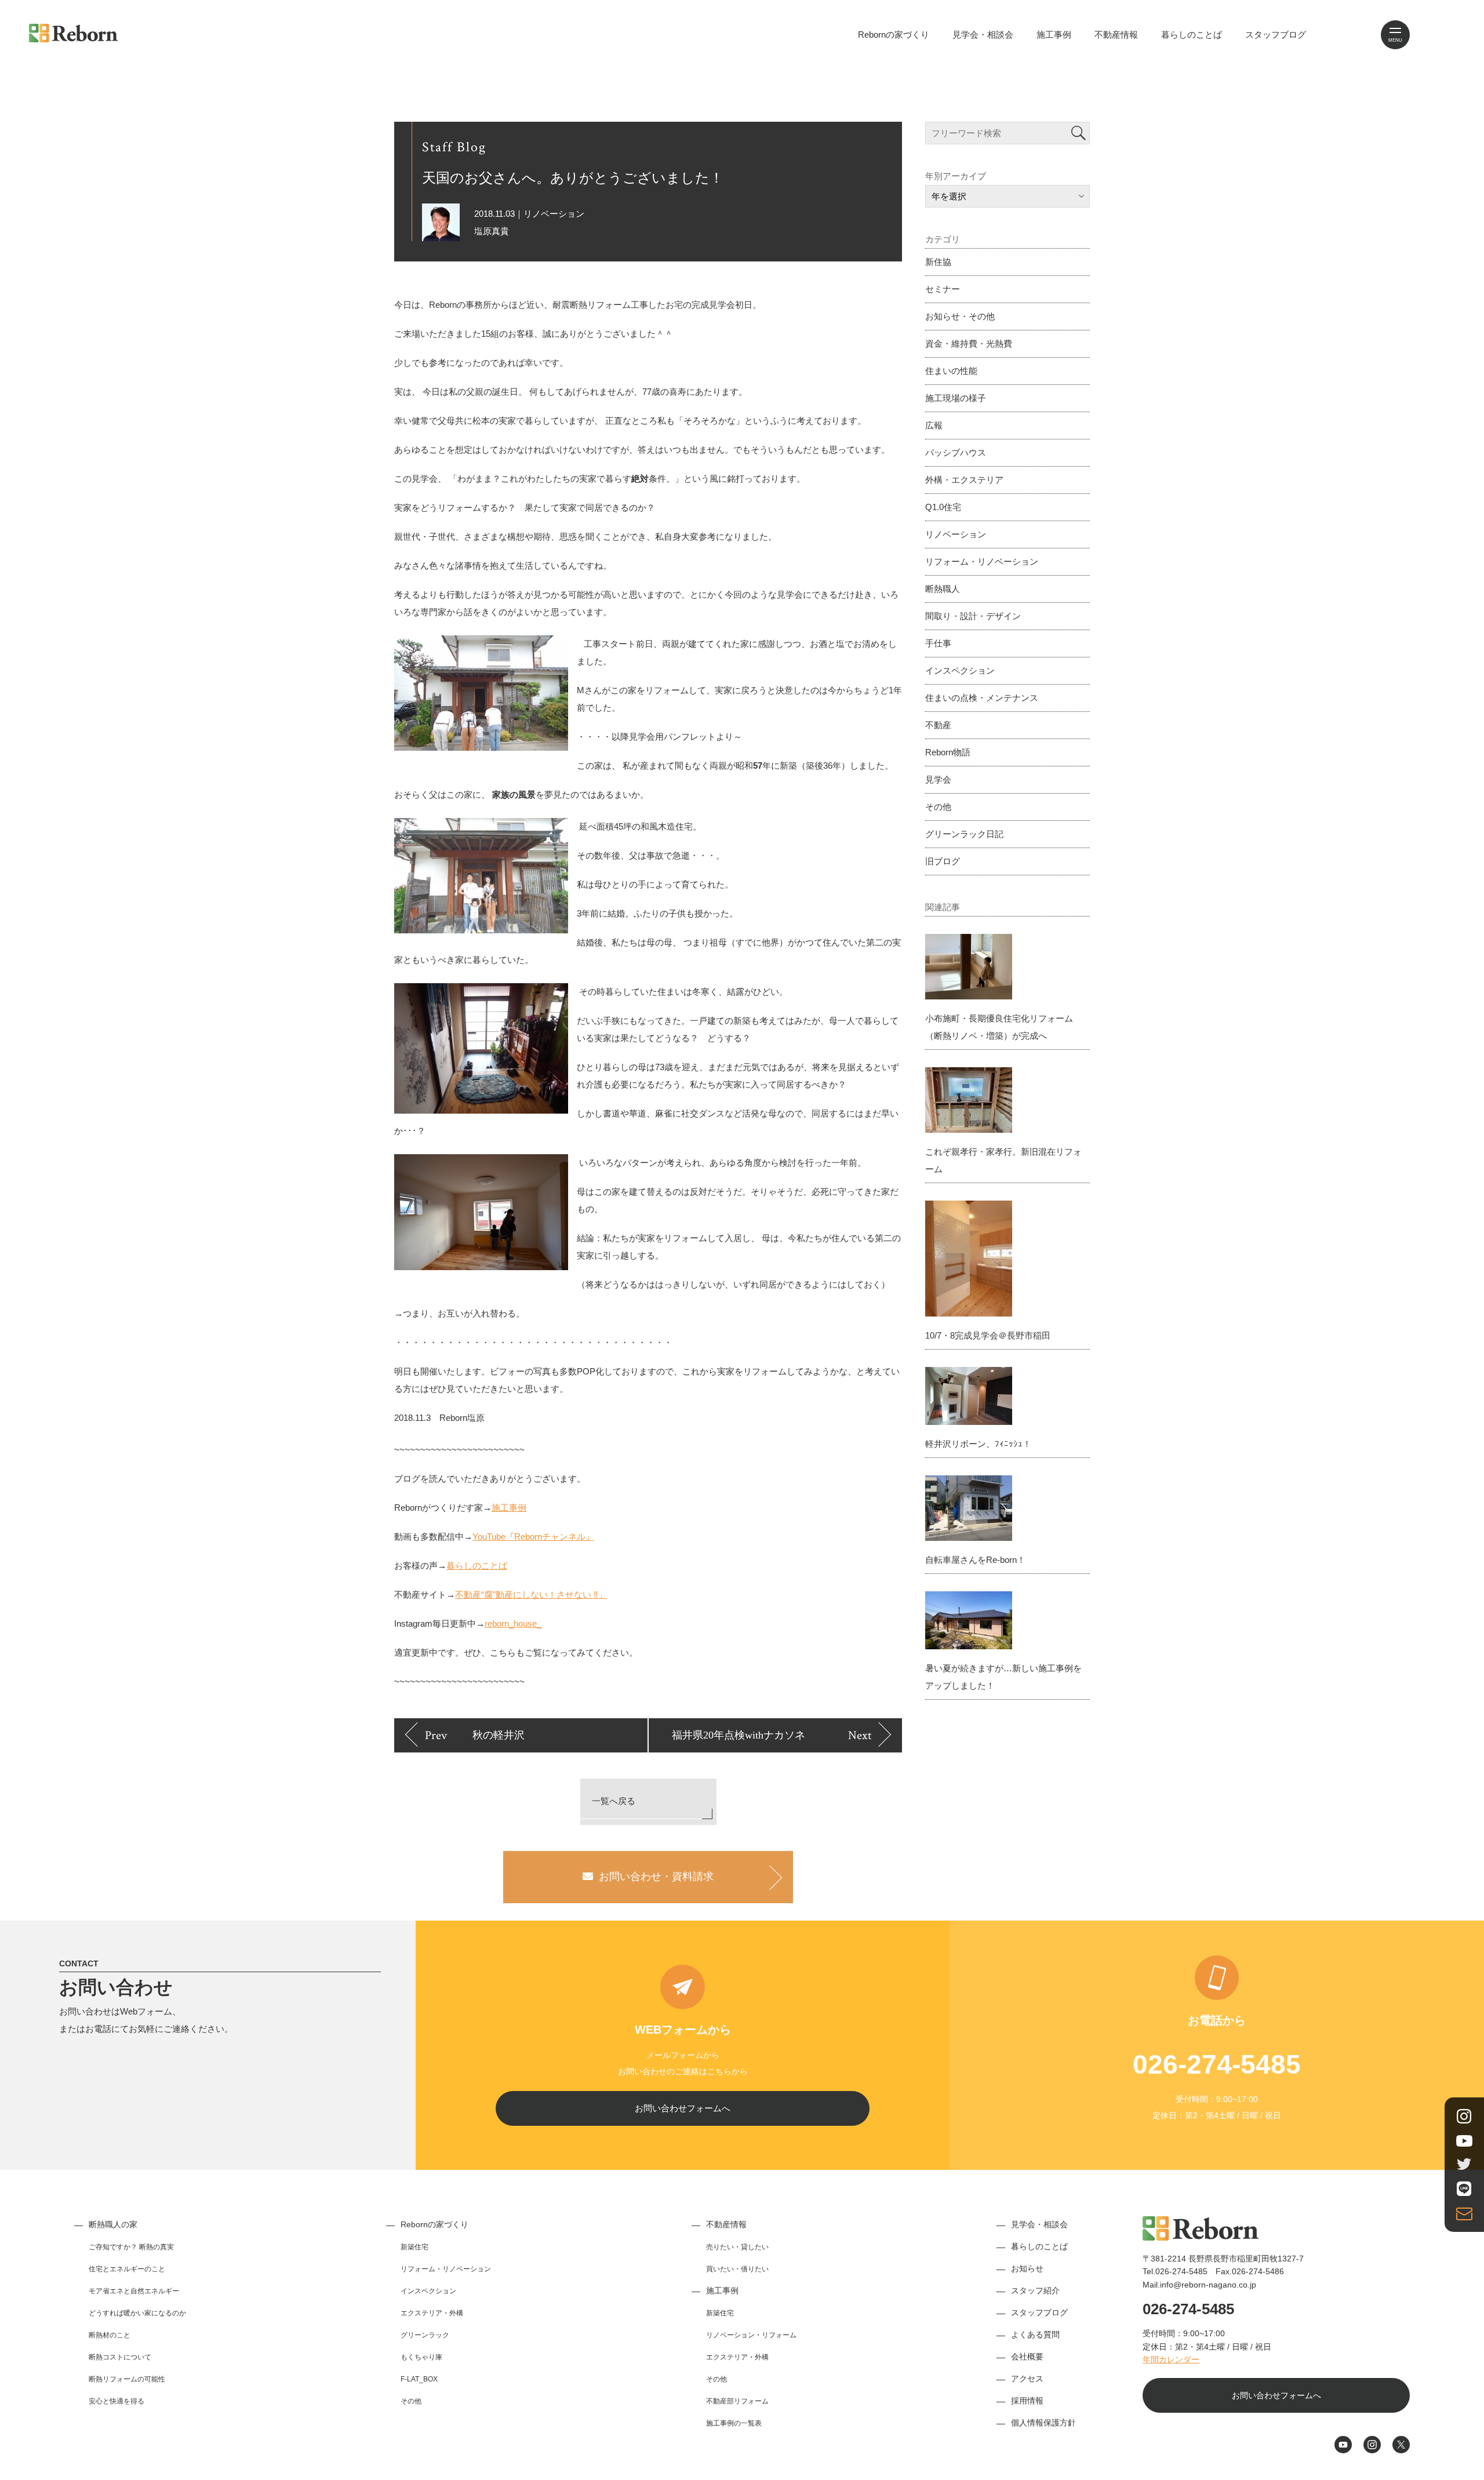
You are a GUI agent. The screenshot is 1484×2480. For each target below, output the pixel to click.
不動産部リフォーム (737, 2401)
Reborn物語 (948, 752)
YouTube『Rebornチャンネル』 (533, 1537)
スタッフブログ (1276, 34)
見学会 (938, 779)
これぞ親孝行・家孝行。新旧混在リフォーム (1003, 1160)
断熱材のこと (110, 2335)
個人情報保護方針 (1043, 2423)
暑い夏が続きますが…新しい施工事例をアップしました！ (1003, 1677)
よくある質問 (1035, 2334)
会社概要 (1027, 2357)
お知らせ (1027, 2268)
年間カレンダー (1171, 2359)
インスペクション (960, 670)
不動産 (938, 725)
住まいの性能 (951, 371)
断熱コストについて (120, 2357)
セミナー (943, 289)
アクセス (1027, 2379)
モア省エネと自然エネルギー (134, 2291)
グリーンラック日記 (964, 834)
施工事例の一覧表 (734, 2423)
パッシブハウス (956, 452)
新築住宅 (414, 2247)
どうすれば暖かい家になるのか (137, 2313)
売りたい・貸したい (737, 2247)
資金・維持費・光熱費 (969, 343)
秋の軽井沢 (499, 1735)
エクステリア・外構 (432, 2313)
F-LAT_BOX (419, 2379)
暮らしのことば (1192, 34)
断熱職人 (943, 589)
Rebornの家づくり (894, 34)
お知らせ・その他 (960, 316)
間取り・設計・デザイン (973, 616)
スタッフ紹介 (1035, 2290)
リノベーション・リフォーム (751, 2335)
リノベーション (956, 534)
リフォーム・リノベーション (982, 561)
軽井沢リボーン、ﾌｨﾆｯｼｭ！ (978, 1444)
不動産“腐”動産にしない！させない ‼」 (531, 1594)
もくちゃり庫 (421, 2357)
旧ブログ (943, 861)
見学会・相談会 (983, 34)
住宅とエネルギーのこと (127, 2269)
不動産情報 (1116, 34)
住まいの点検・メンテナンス (982, 698)
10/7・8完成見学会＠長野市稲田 (988, 1335)
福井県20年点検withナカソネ (739, 1735)
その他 (938, 807)
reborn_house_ (513, 1623)
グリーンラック (425, 2335)
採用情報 (1027, 2401)
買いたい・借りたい (737, 2269)
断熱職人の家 (113, 2224)
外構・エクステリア (964, 480)
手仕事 (938, 643)
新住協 (938, 262)
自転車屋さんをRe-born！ (975, 1560)
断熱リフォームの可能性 (127, 2379)
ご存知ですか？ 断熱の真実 (131, 2247)
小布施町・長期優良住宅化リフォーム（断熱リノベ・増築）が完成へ (999, 1027)
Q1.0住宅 (943, 507)
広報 (934, 425)
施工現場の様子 (956, 398)
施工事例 (1054, 34)
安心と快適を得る (117, 2401)
